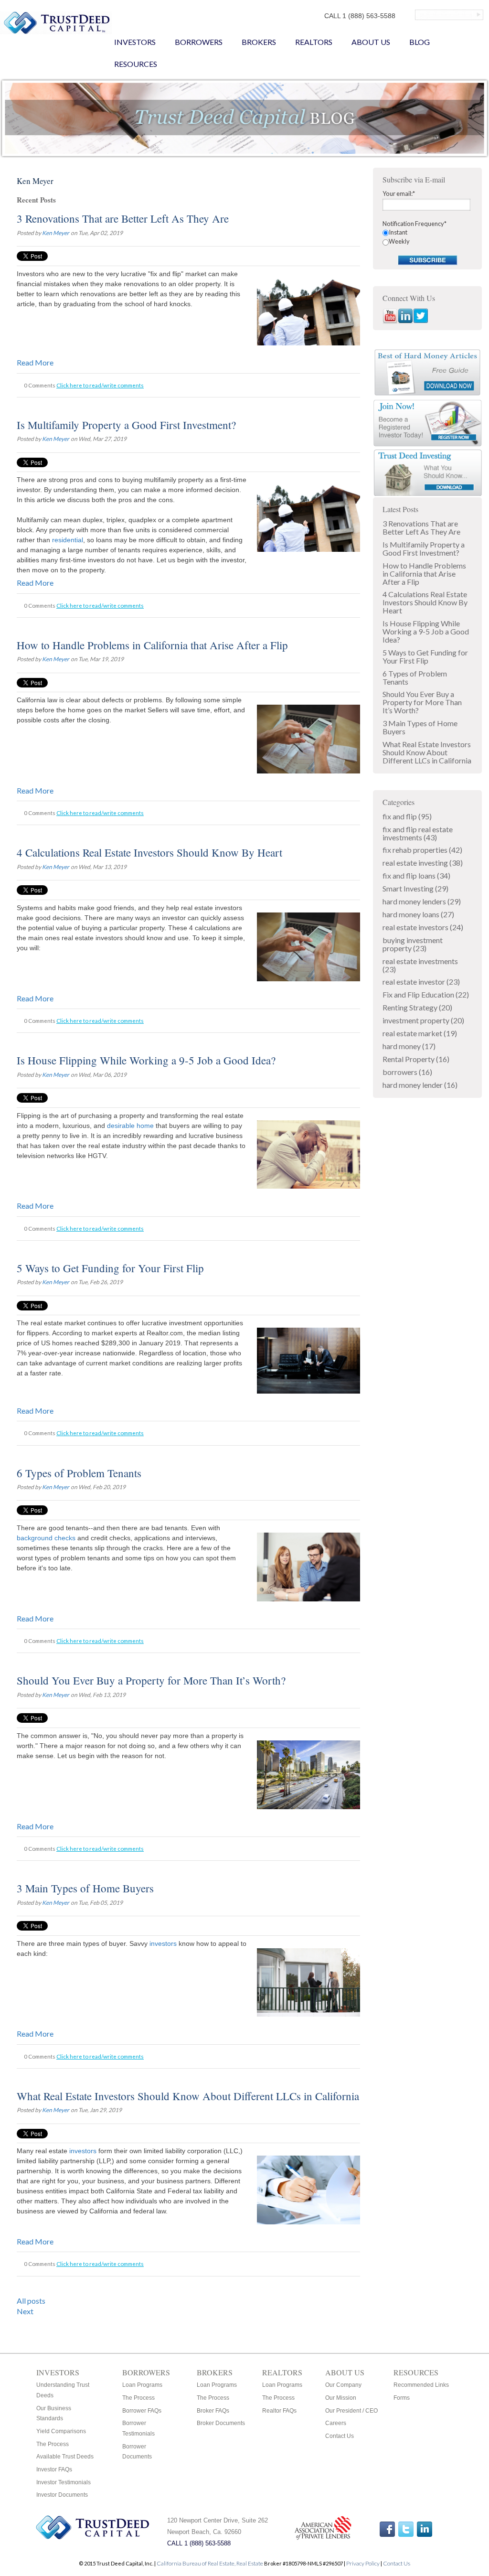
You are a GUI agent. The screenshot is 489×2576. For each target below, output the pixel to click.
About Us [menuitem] (371, 42)
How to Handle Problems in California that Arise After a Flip (152, 645)
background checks (47, 1538)
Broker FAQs (213, 2411)
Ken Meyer (56, 233)
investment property (423, 1020)
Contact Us (340, 2436)
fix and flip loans (416, 875)
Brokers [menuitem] (259, 42)
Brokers (215, 2372)
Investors (58, 2372)
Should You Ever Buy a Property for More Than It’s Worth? (151, 1680)
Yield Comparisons (61, 2431)
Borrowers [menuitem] (199, 42)
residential (68, 540)
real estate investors (423, 927)
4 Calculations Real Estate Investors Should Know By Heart (149, 852)
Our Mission (341, 2398)
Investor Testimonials (64, 2482)
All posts (31, 2301)
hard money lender (420, 1085)
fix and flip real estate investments (418, 833)
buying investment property (413, 944)
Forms (402, 2398)
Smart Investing (415, 888)
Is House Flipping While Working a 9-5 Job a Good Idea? (146, 1060)
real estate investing (423, 863)
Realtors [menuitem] (314, 42)
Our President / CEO (351, 2411)
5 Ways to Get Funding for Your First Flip (110, 1268)
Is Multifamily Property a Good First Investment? (126, 425)
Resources (416, 2372)
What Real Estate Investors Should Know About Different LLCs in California (188, 2096)
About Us (345, 2372)
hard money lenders (422, 901)
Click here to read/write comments (100, 385)
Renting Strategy (417, 1007)
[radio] (427, 232)
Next (25, 2311)
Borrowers (146, 2372)
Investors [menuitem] (135, 42)
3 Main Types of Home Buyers (85, 1888)
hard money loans (418, 914)
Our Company (343, 2385)
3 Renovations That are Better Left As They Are (123, 218)
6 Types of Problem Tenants (79, 1473)
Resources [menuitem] (136, 64)
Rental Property (416, 1059)
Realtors (282, 2372)
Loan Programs (142, 2385)
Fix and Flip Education (426, 994)
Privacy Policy (363, 2563)
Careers (336, 2423)
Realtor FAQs (279, 2411)
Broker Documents (221, 2423)
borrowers (407, 1072)
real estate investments (420, 965)
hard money (409, 1046)
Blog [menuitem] (420, 42)
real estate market (420, 1033)
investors (163, 1943)
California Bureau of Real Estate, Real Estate (210, 2563)
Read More (35, 362)
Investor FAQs (54, 2469)
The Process (53, 2444)
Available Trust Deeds (65, 2457)
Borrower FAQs (142, 2411)
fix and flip (407, 816)
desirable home (130, 1126)
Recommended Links (421, 2385)
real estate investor (421, 982)
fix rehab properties (422, 850)
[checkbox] (427, 237)
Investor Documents (62, 2495)
